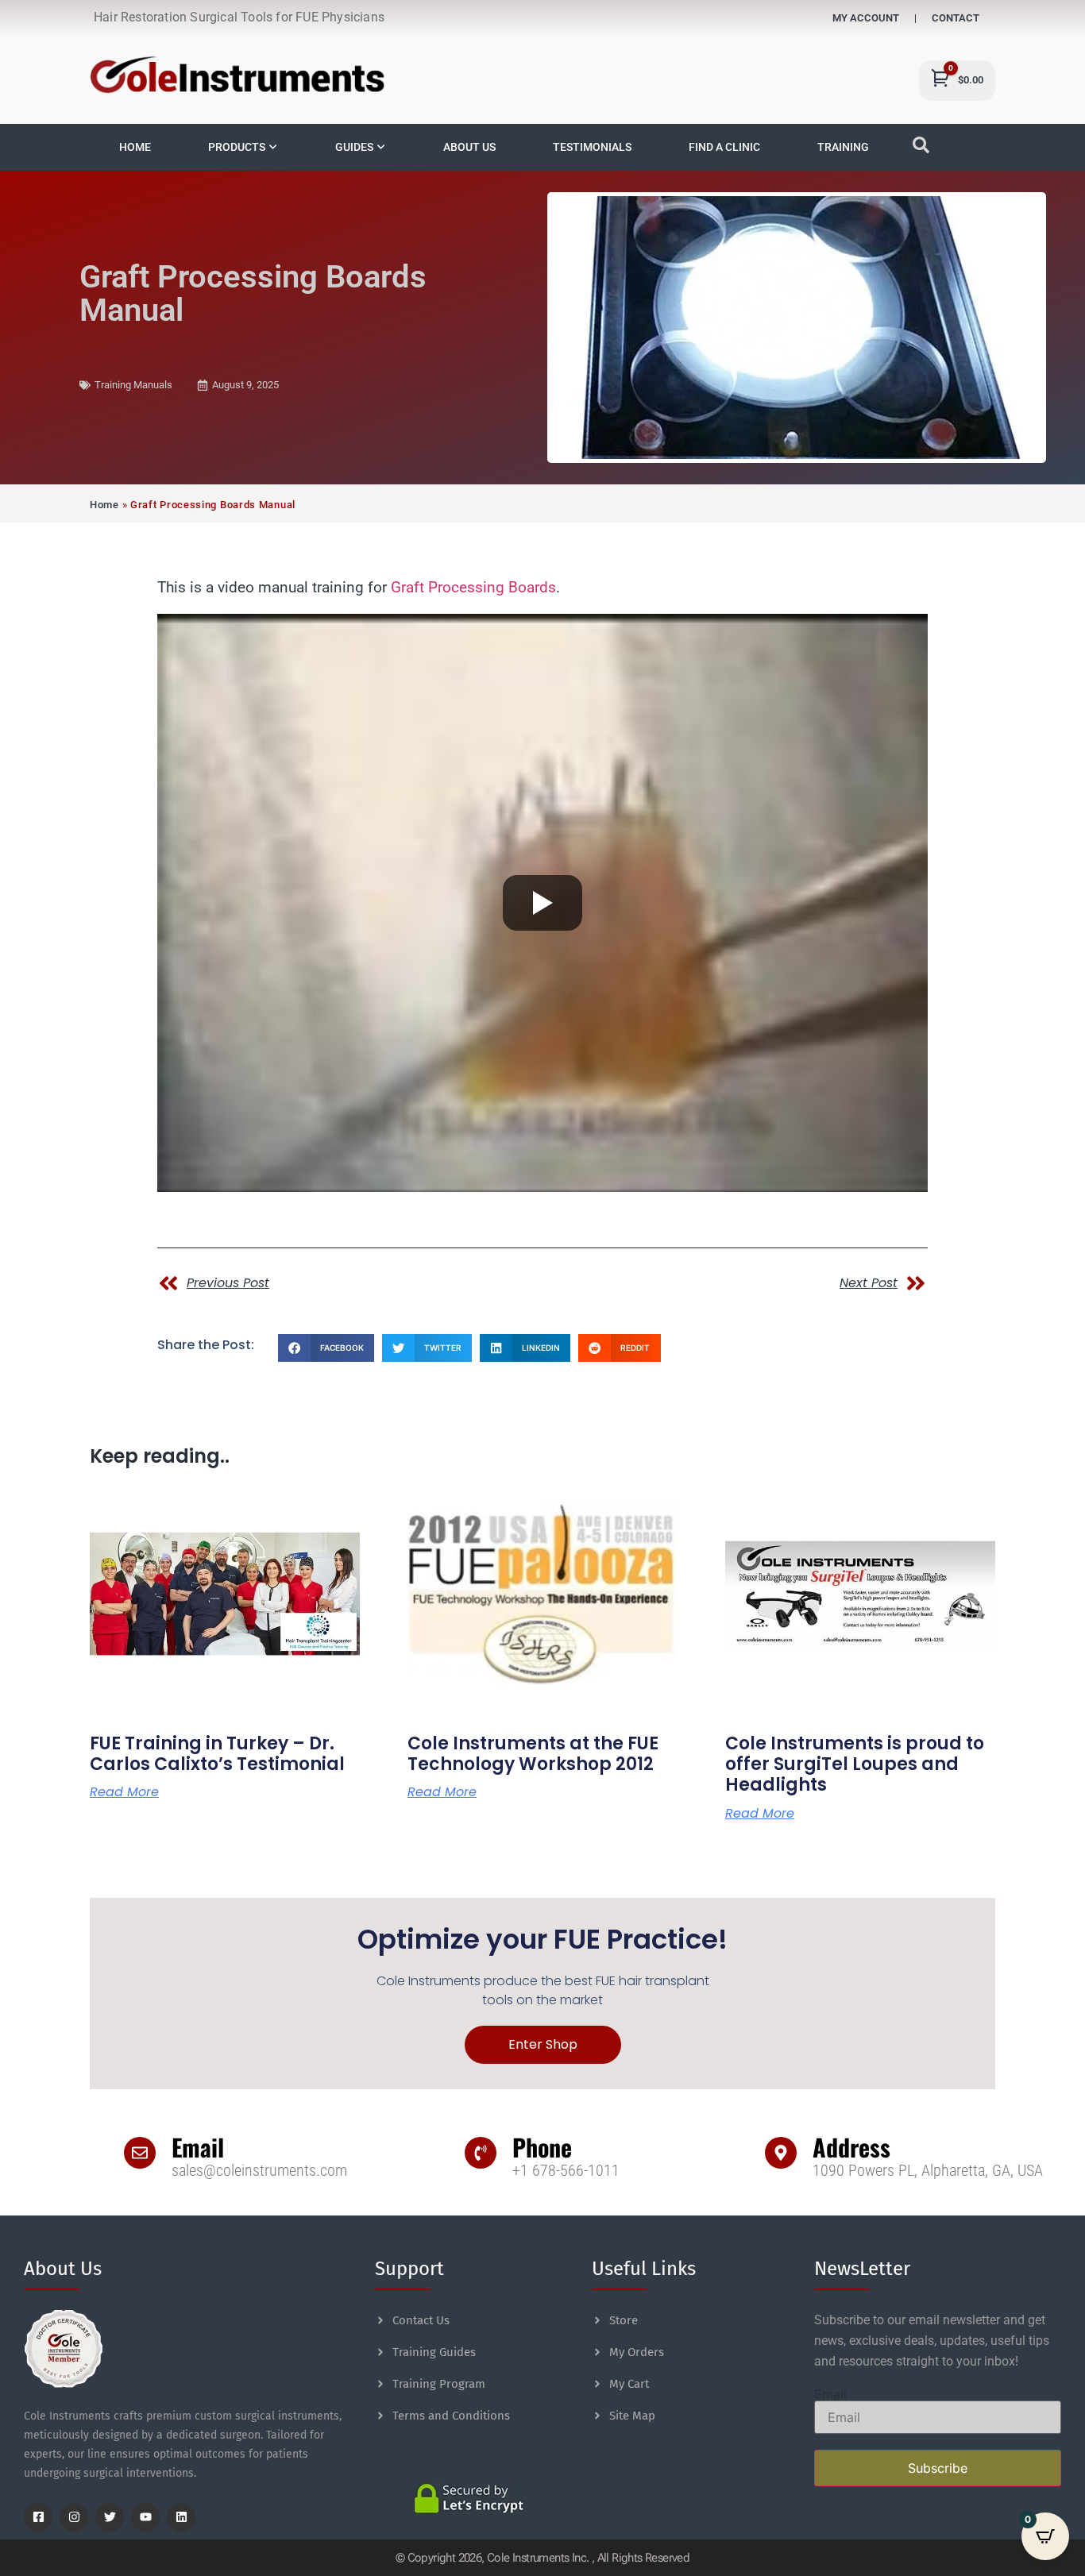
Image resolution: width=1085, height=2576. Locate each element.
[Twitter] (110, 2517)
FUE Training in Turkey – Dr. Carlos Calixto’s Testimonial (217, 1754)
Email (198, 2147)
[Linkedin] (181, 2517)
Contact (956, 18)
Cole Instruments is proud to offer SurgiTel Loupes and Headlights (855, 1764)
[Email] (140, 2153)
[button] (326, 1348)
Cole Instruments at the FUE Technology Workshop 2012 (533, 1754)
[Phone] (481, 2153)
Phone (542, 2147)
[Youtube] (145, 2517)
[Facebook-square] (38, 2517)
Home (104, 505)
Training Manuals (133, 385)
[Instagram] (74, 2517)
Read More (124, 1792)
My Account (866, 18)
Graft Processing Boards (473, 588)
